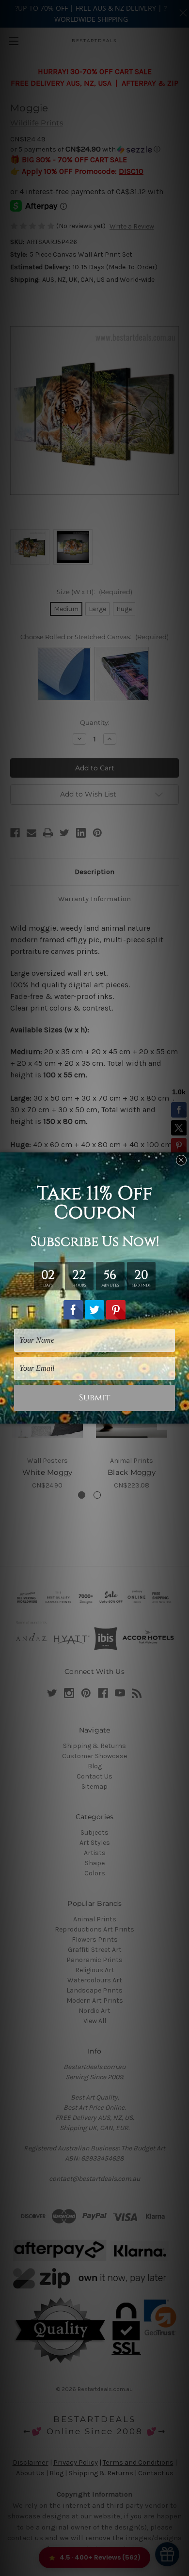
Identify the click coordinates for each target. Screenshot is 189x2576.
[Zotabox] (183, 1415)
